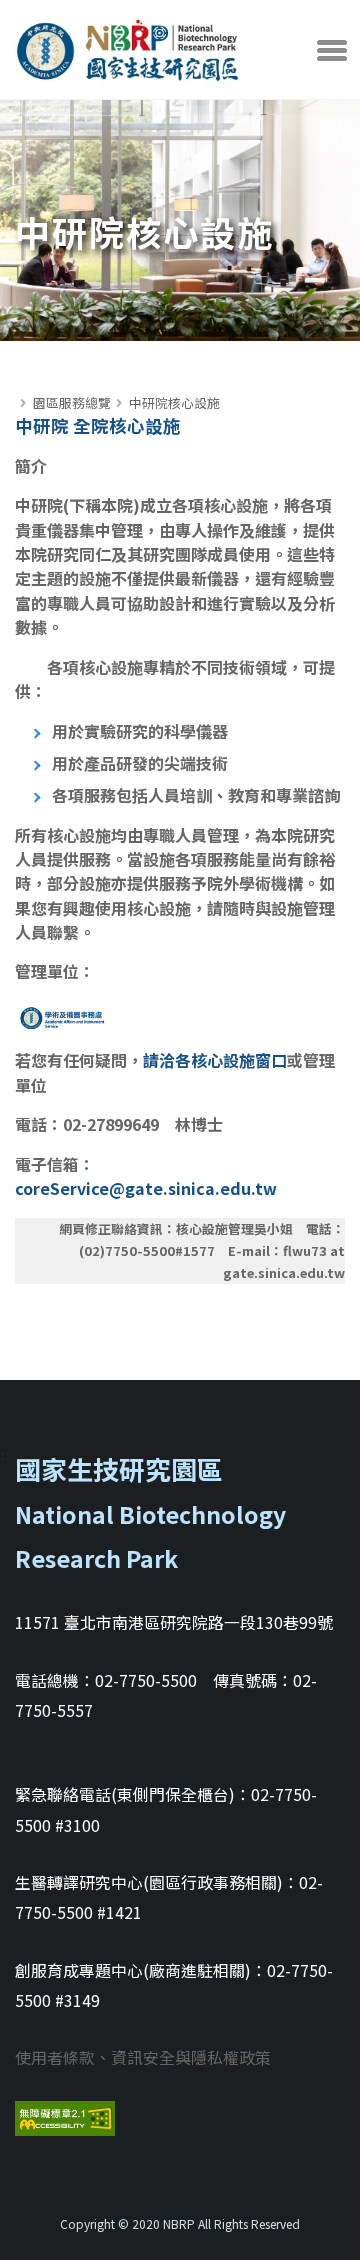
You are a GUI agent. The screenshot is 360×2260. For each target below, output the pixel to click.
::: (19, 381)
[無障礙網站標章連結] (65, 2115)
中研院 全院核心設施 (98, 425)
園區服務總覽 (72, 402)
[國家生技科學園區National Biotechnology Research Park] (127, 44)
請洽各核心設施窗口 (215, 1060)
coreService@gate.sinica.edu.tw (146, 1188)
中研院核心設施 (174, 402)
